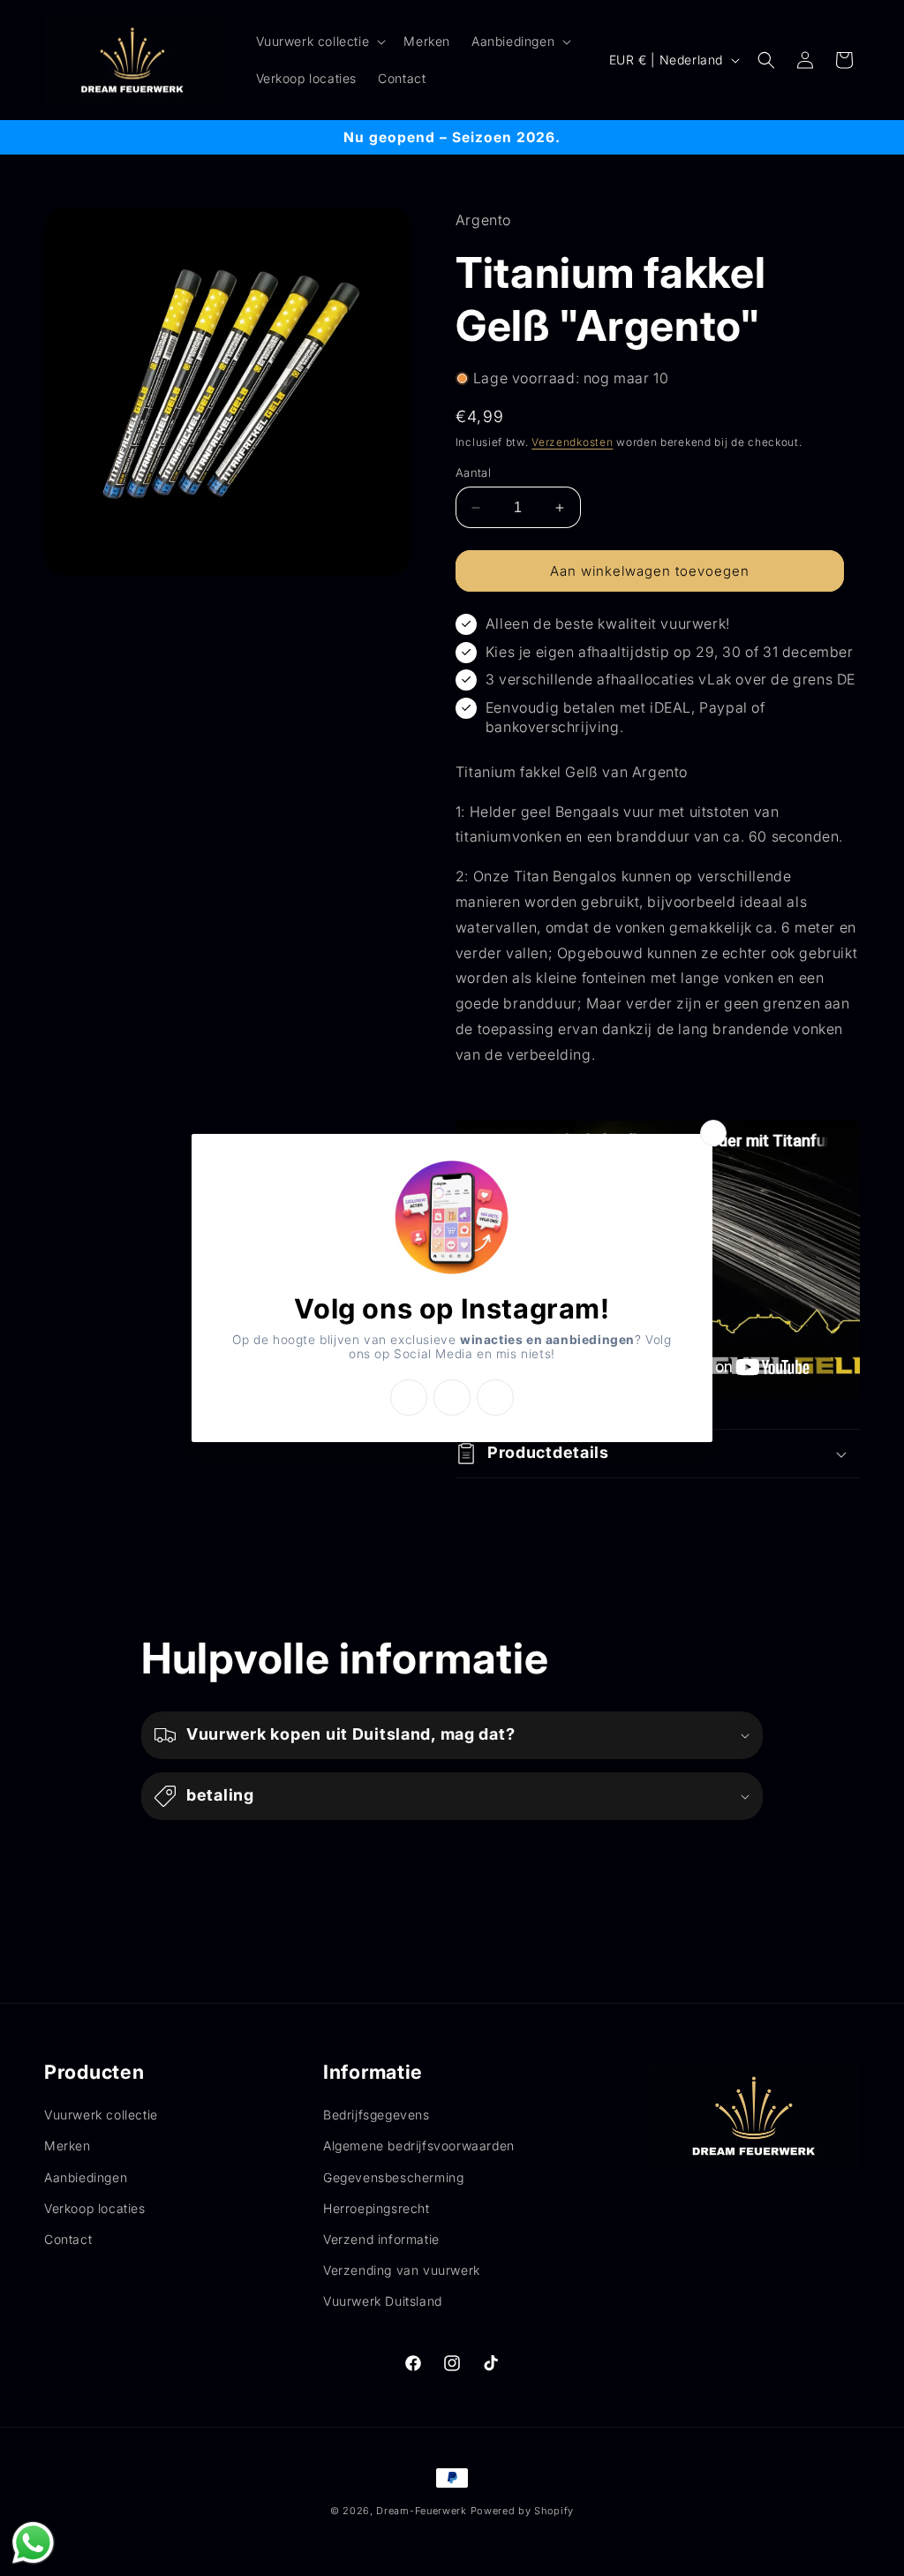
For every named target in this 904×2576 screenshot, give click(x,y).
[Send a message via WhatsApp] (33, 2543)
